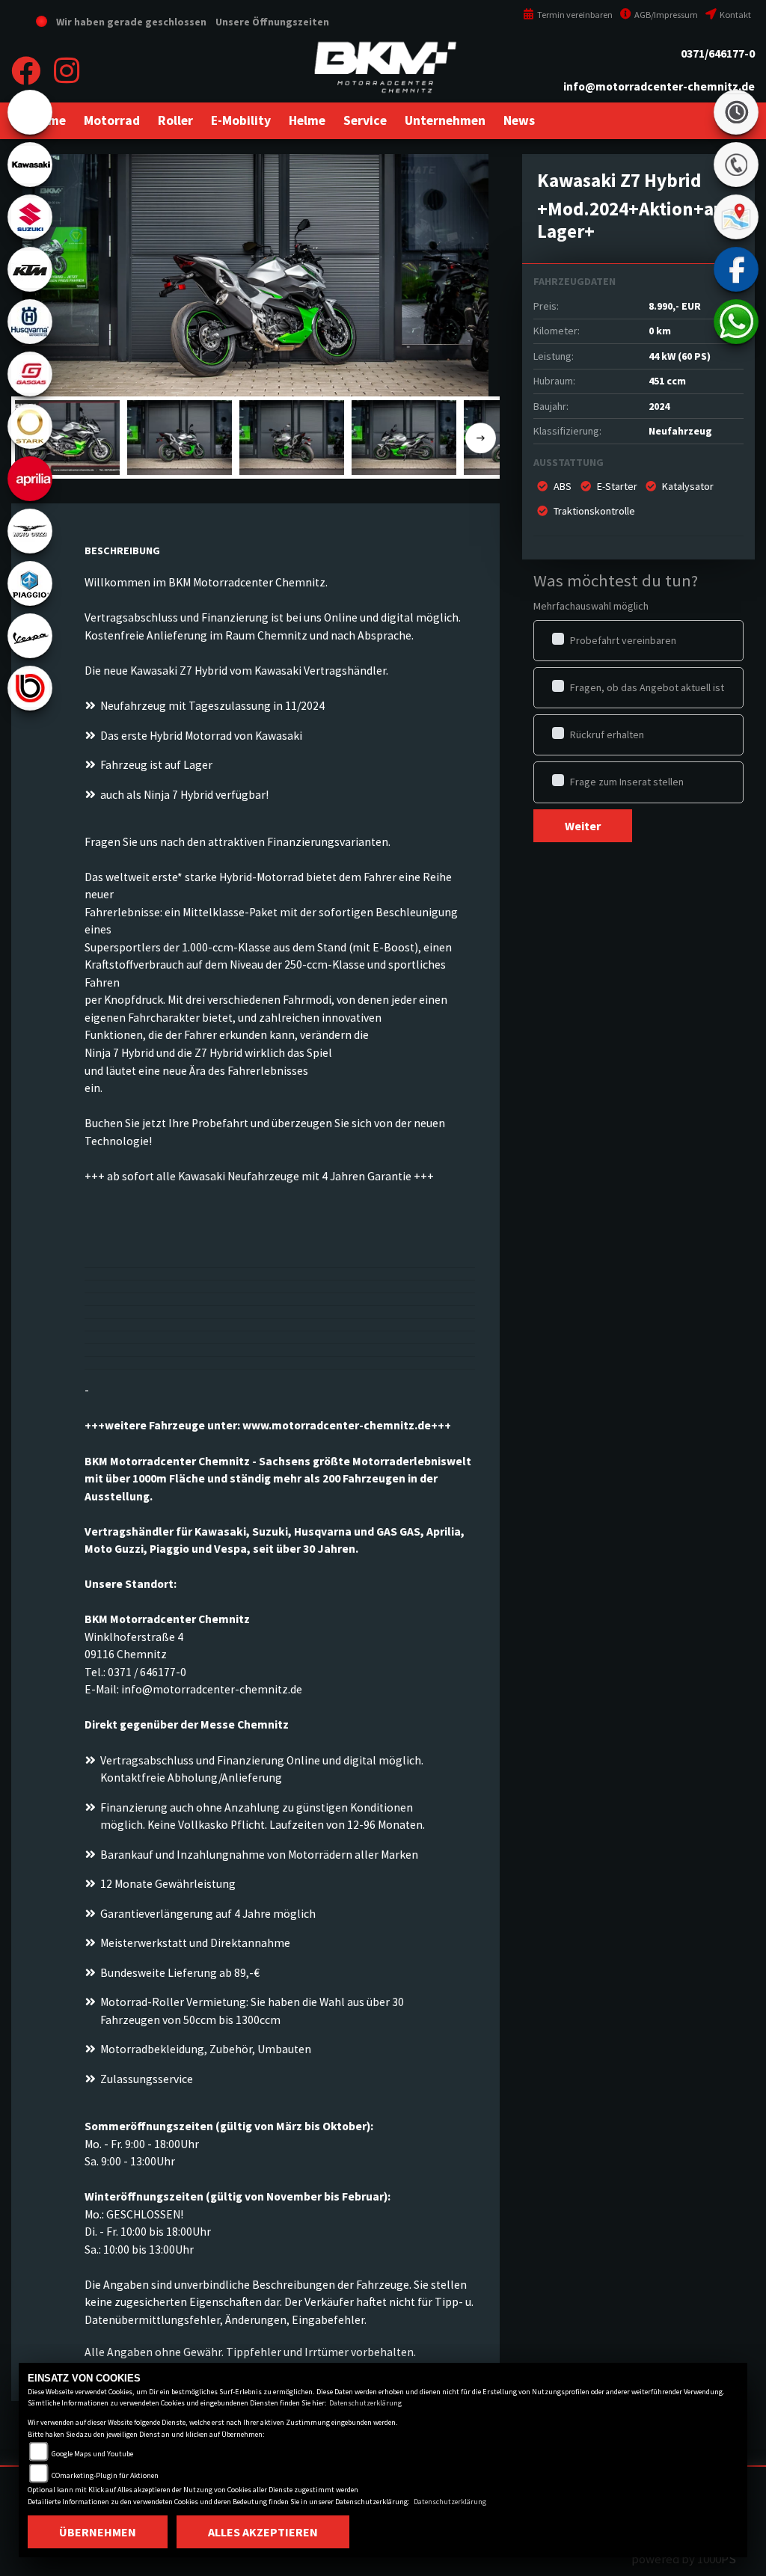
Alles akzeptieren (263, 2532)
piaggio (30, 583)
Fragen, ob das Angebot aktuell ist (647, 687)
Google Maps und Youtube (92, 2454)
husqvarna (30, 322)
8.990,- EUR (675, 306)
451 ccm (667, 381)
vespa (30, 636)
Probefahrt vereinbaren (623, 640)
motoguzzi (30, 531)
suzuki (30, 217)
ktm (30, 269)
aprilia (30, 479)
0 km (660, 331)
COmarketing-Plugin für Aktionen (105, 2475)
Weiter (583, 826)
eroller (30, 112)
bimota (30, 688)
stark (30, 426)
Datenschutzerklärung (365, 2403)
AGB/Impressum (665, 15)
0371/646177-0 (718, 53)
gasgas (30, 374)
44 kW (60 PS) (680, 356)
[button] (112, 120)
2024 (659, 406)
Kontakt (735, 15)
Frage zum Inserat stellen (627, 782)
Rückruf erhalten (607, 735)
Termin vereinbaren (574, 15)
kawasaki (30, 165)
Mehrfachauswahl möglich (591, 606)
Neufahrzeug (680, 431)
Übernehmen (98, 2532)
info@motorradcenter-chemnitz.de (659, 86)
